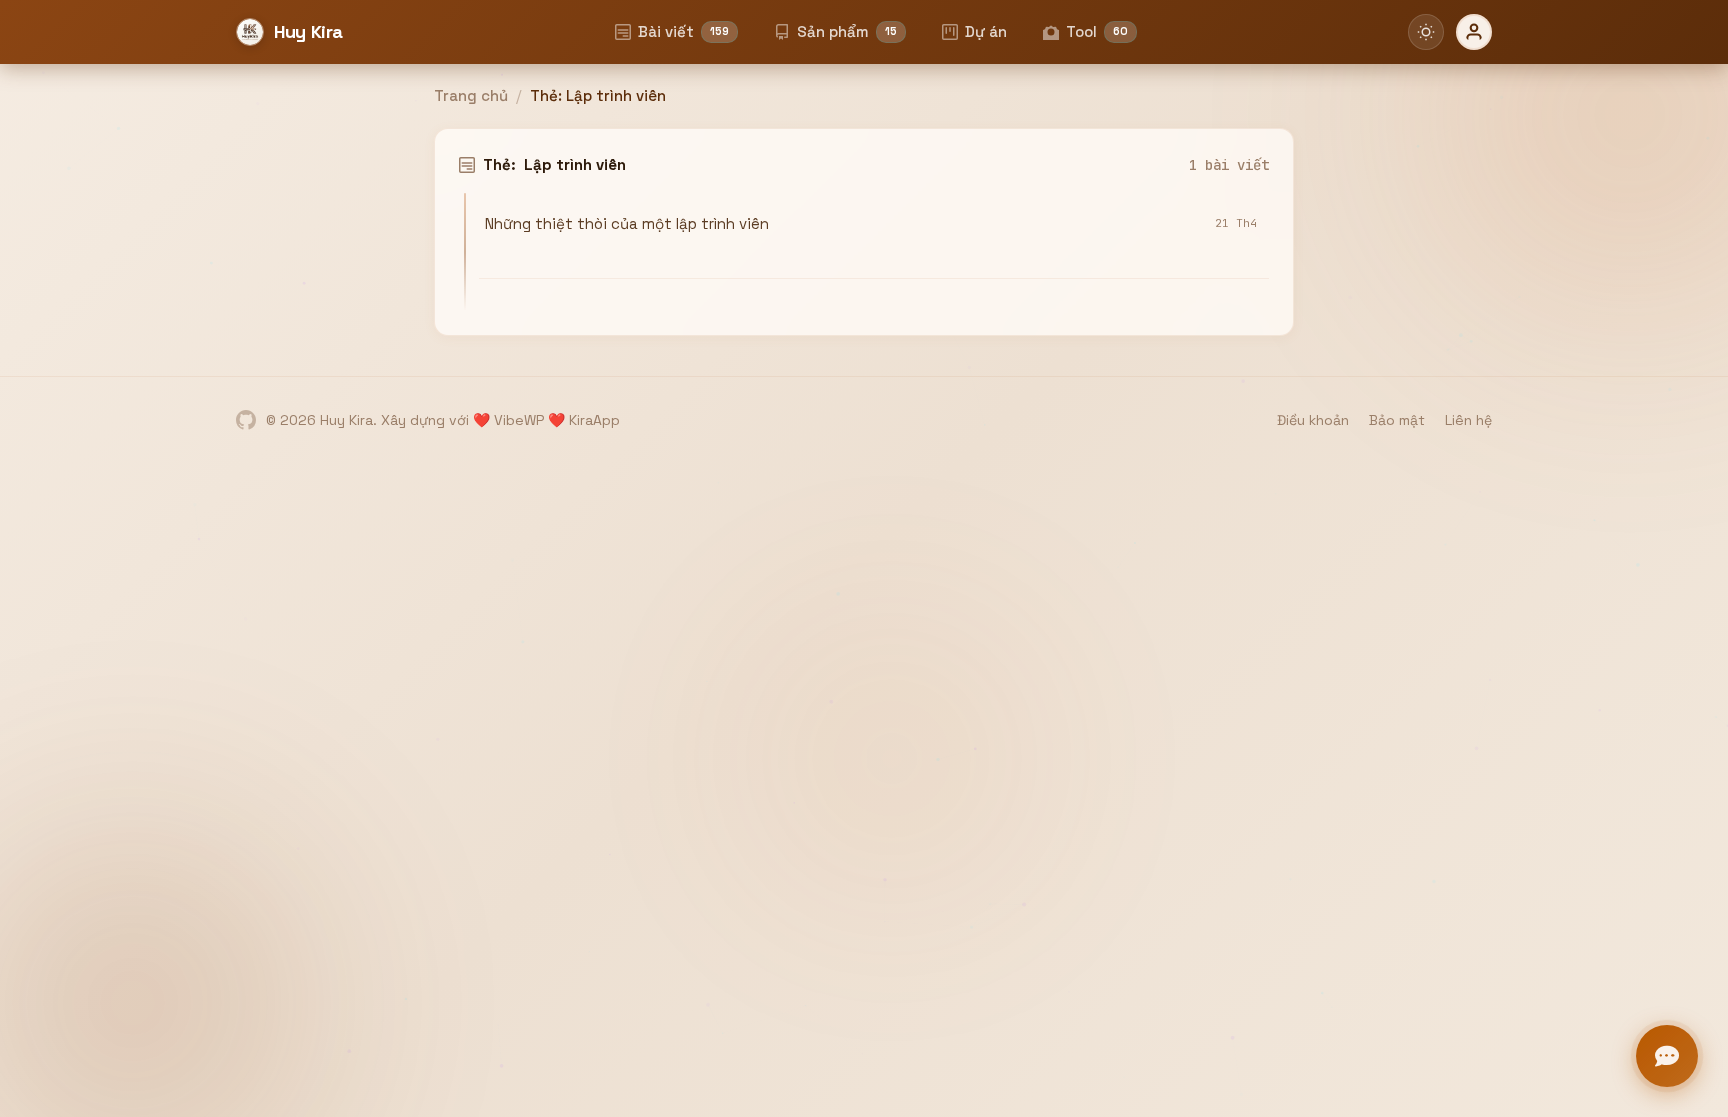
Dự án (986, 31)
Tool (1097, 31)
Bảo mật (1397, 420)
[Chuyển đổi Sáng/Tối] (1426, 32)
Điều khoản (1313, 420)
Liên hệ (1468, 420)
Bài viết (683, 31)
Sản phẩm (847, 31)
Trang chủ (471, 95)
